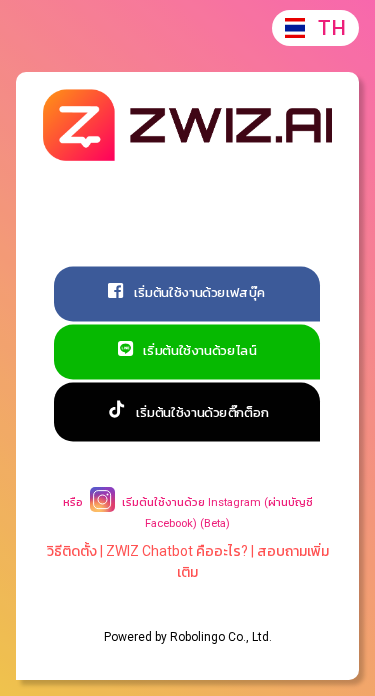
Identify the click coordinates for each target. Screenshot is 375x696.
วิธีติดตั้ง (72, 551)
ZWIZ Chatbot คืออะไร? (177, 551)
